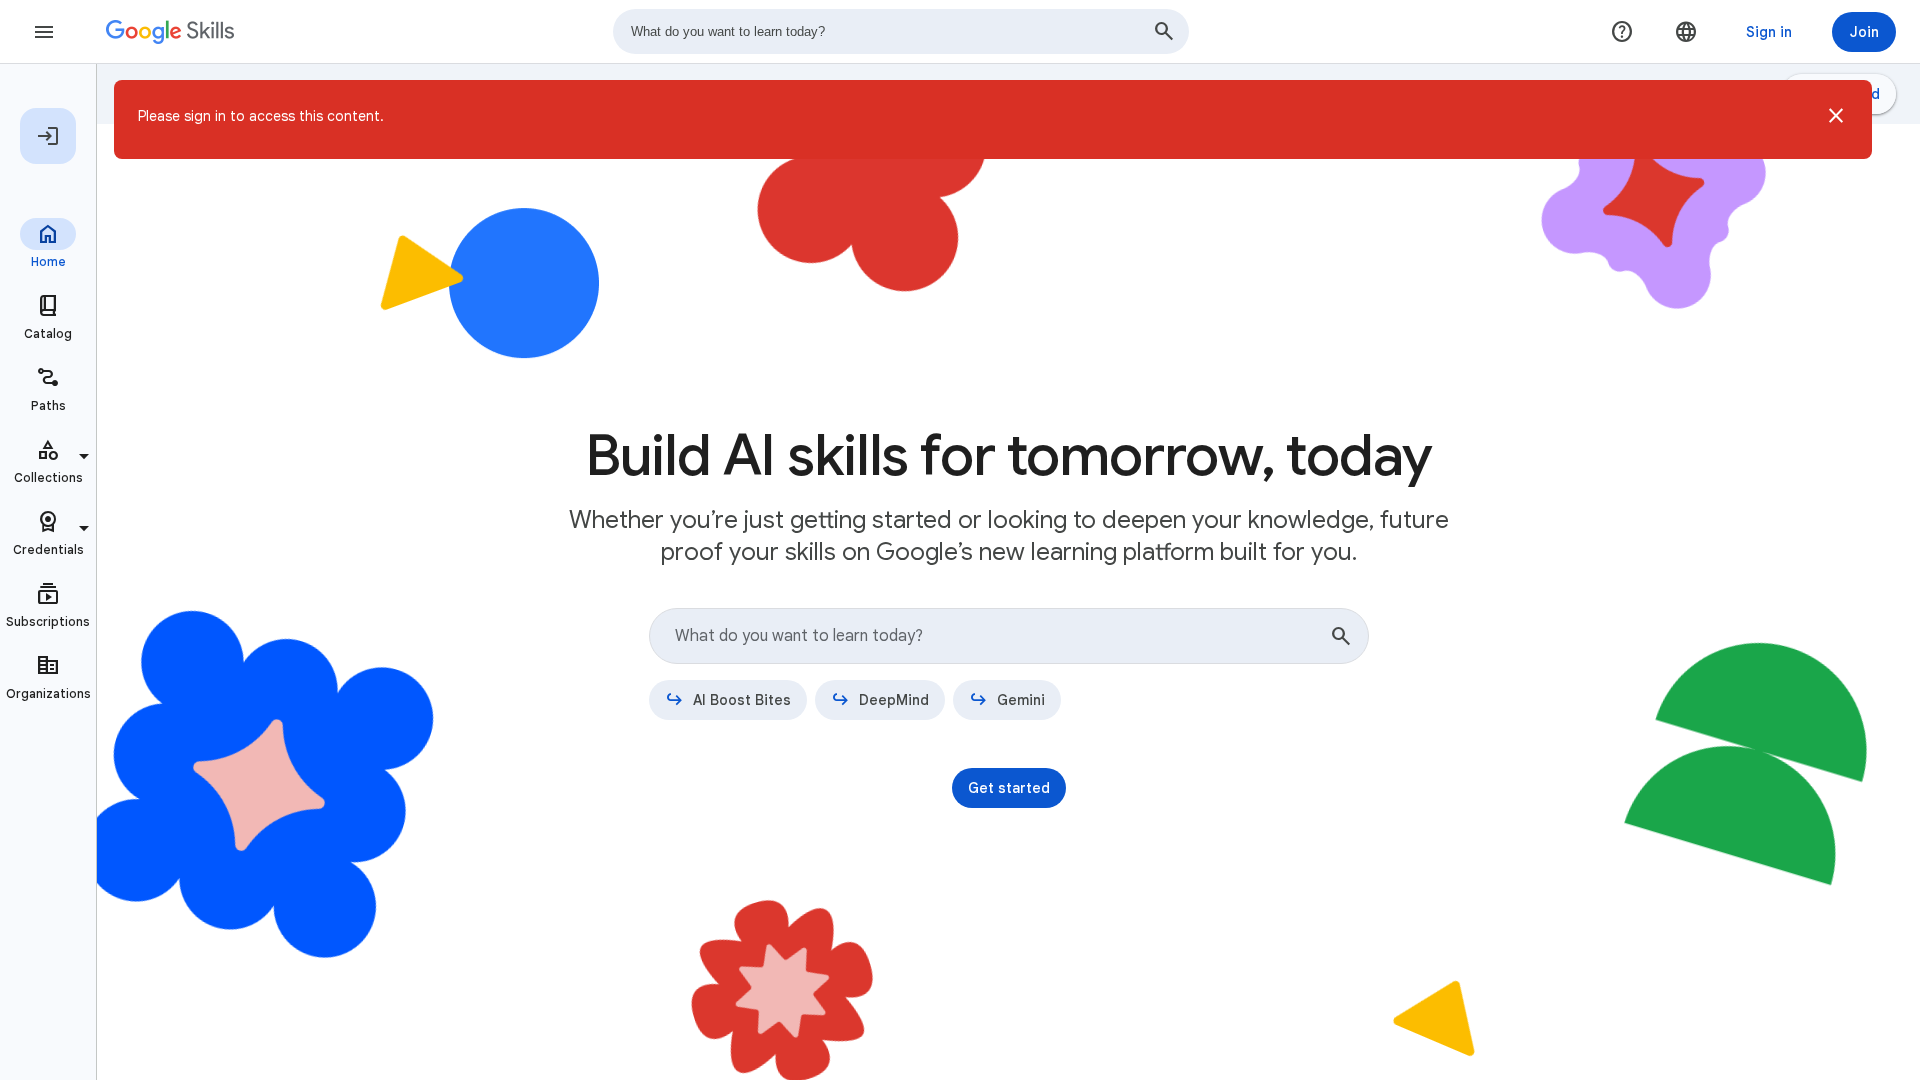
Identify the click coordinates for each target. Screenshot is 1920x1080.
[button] (1836, 119)
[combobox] (901, 31)
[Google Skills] (170, 32)
